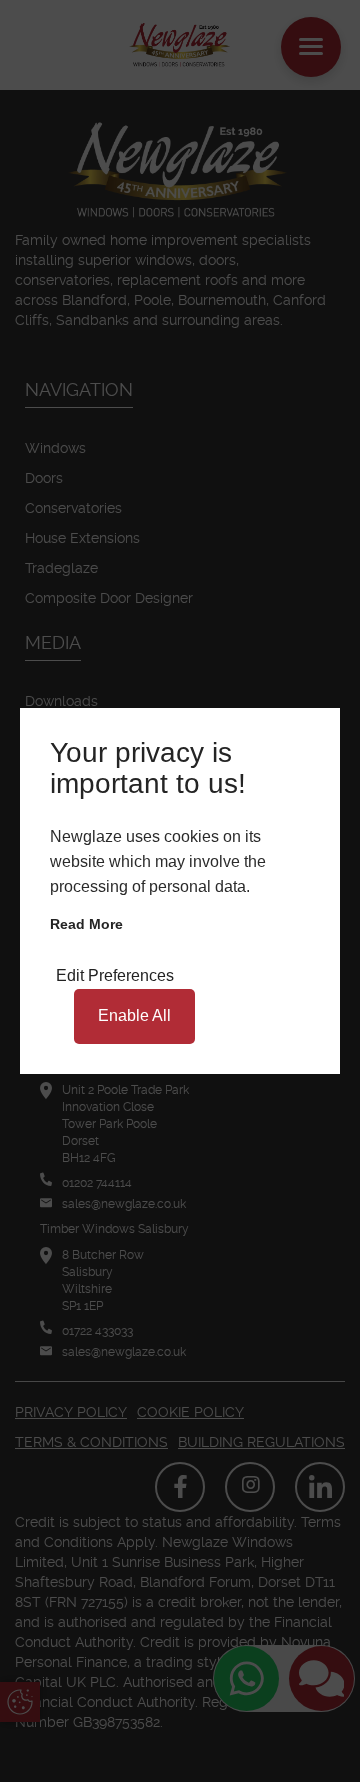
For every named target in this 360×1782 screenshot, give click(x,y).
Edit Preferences (115, 975)
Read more (86, 924)
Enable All (134, 1015)
